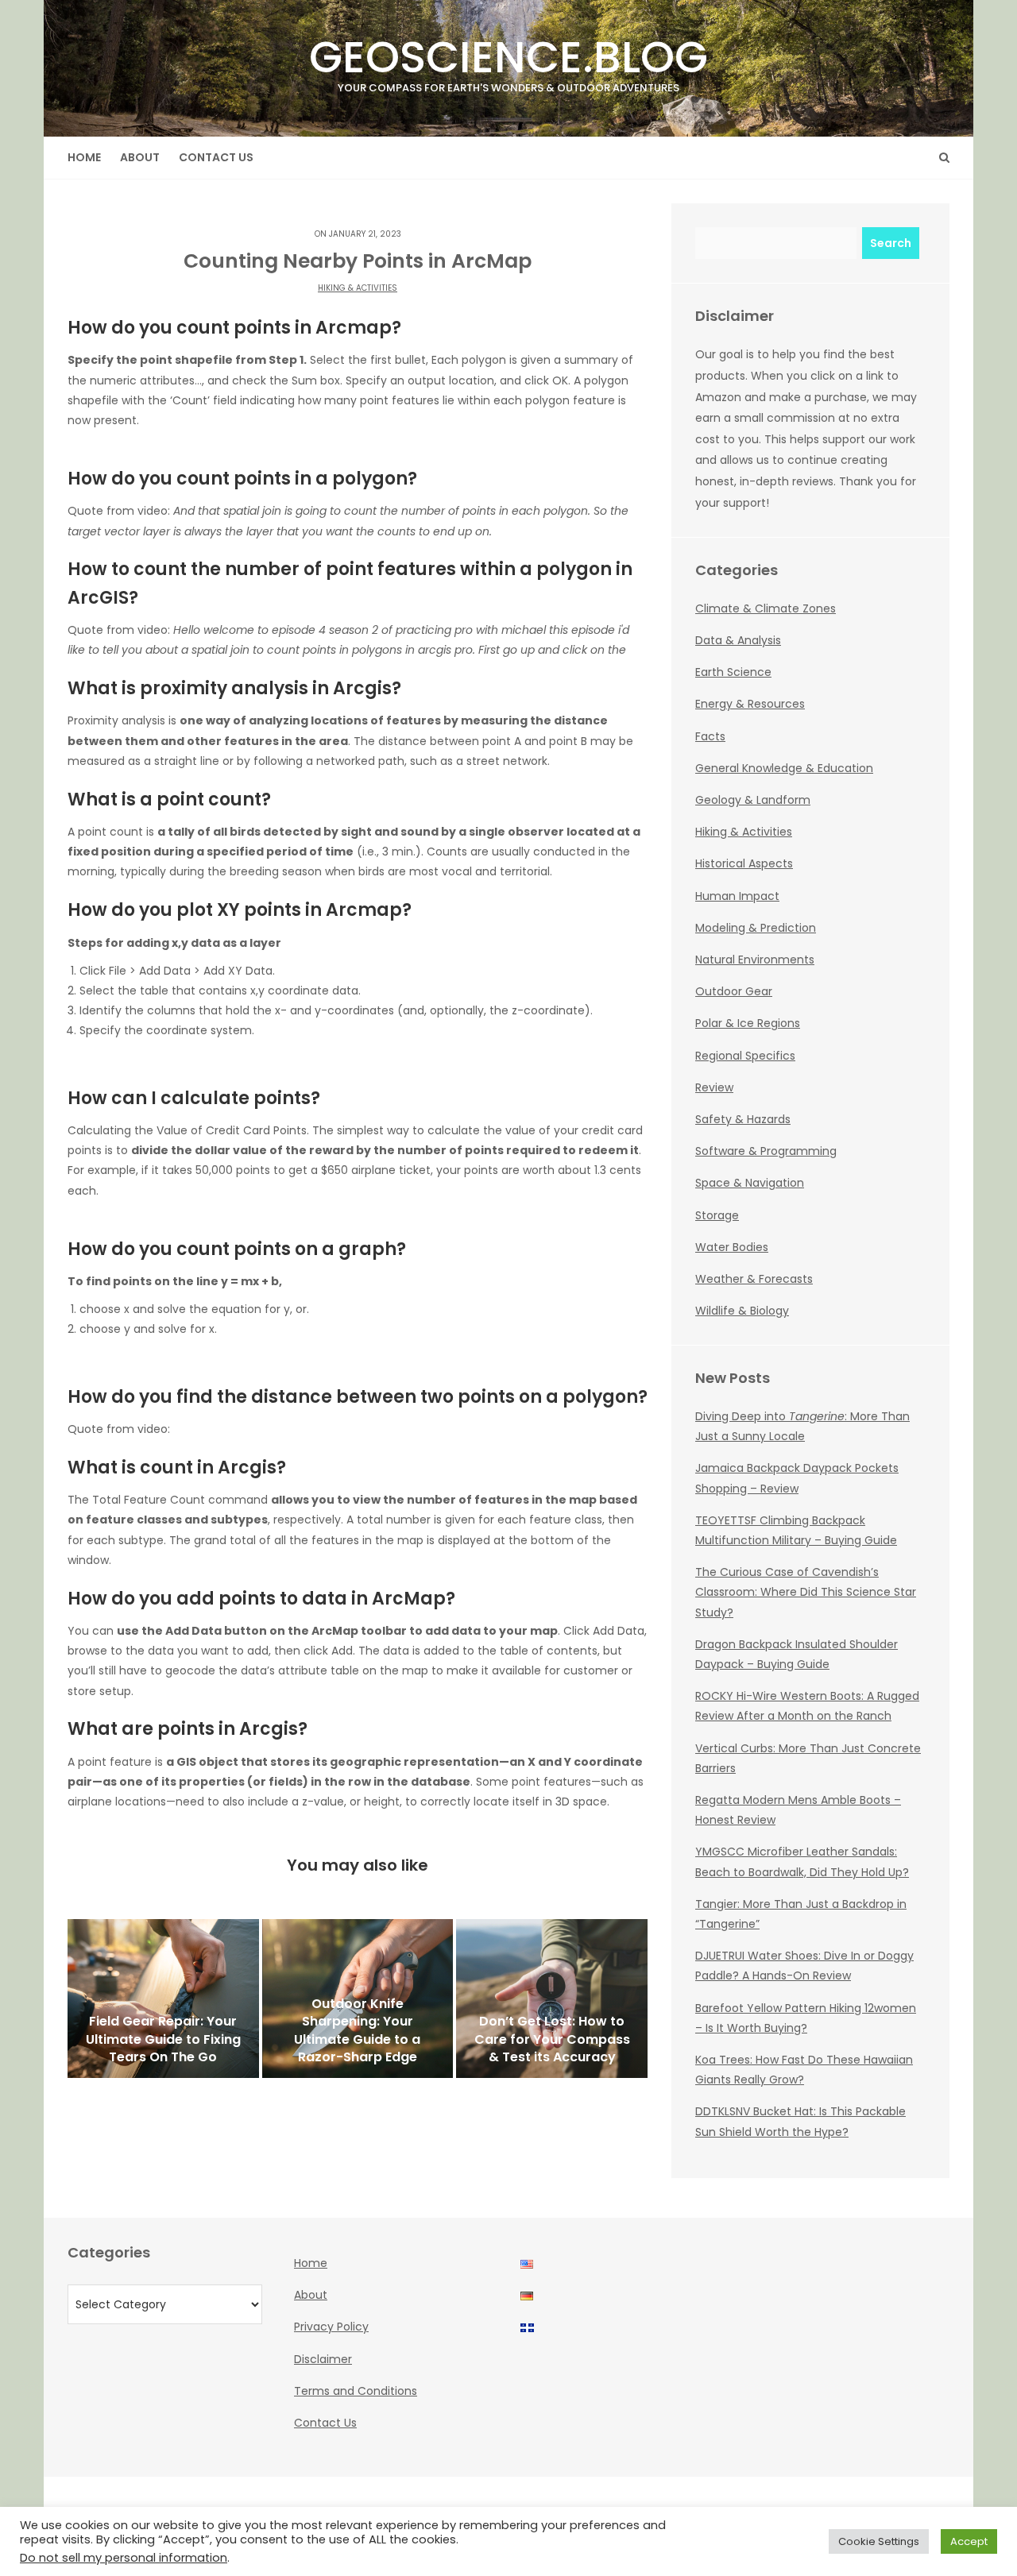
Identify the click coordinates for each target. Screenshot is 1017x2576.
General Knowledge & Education (784, 768)
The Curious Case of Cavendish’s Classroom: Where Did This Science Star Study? (806, 1592)
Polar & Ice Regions (748, 1023)
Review (714, 1087)
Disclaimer (323, 2359)
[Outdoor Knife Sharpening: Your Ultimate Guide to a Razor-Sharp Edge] (358, 1999)
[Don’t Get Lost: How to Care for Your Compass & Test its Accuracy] (552, 1999)
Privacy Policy (331, 2327)
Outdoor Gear (734, 991)
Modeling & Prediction (756, 928)
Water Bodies (732, 1247)
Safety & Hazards (743, 1119)
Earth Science (733, 672)
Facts (710, 736)
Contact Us (216, 157)
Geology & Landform (753, 800)
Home (84, 157)
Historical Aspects (744, 863)
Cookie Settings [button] (879, 2541)
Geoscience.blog (508, 61)
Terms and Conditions (356, 2391)
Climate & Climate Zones (766, 608)
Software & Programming (766, 1151)
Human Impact (737, 896)
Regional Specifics (745, 1056)
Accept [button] (969, 2541)
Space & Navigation (750, 1183)
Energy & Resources (750, 704)
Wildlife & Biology (742, 1311)
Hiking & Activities (358, 288)
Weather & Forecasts (754, 1279)
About (140, 157)
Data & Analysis (738, 640)
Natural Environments (755, 960)
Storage (717, 1215)
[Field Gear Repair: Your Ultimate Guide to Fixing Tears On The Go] (163, 1999)
